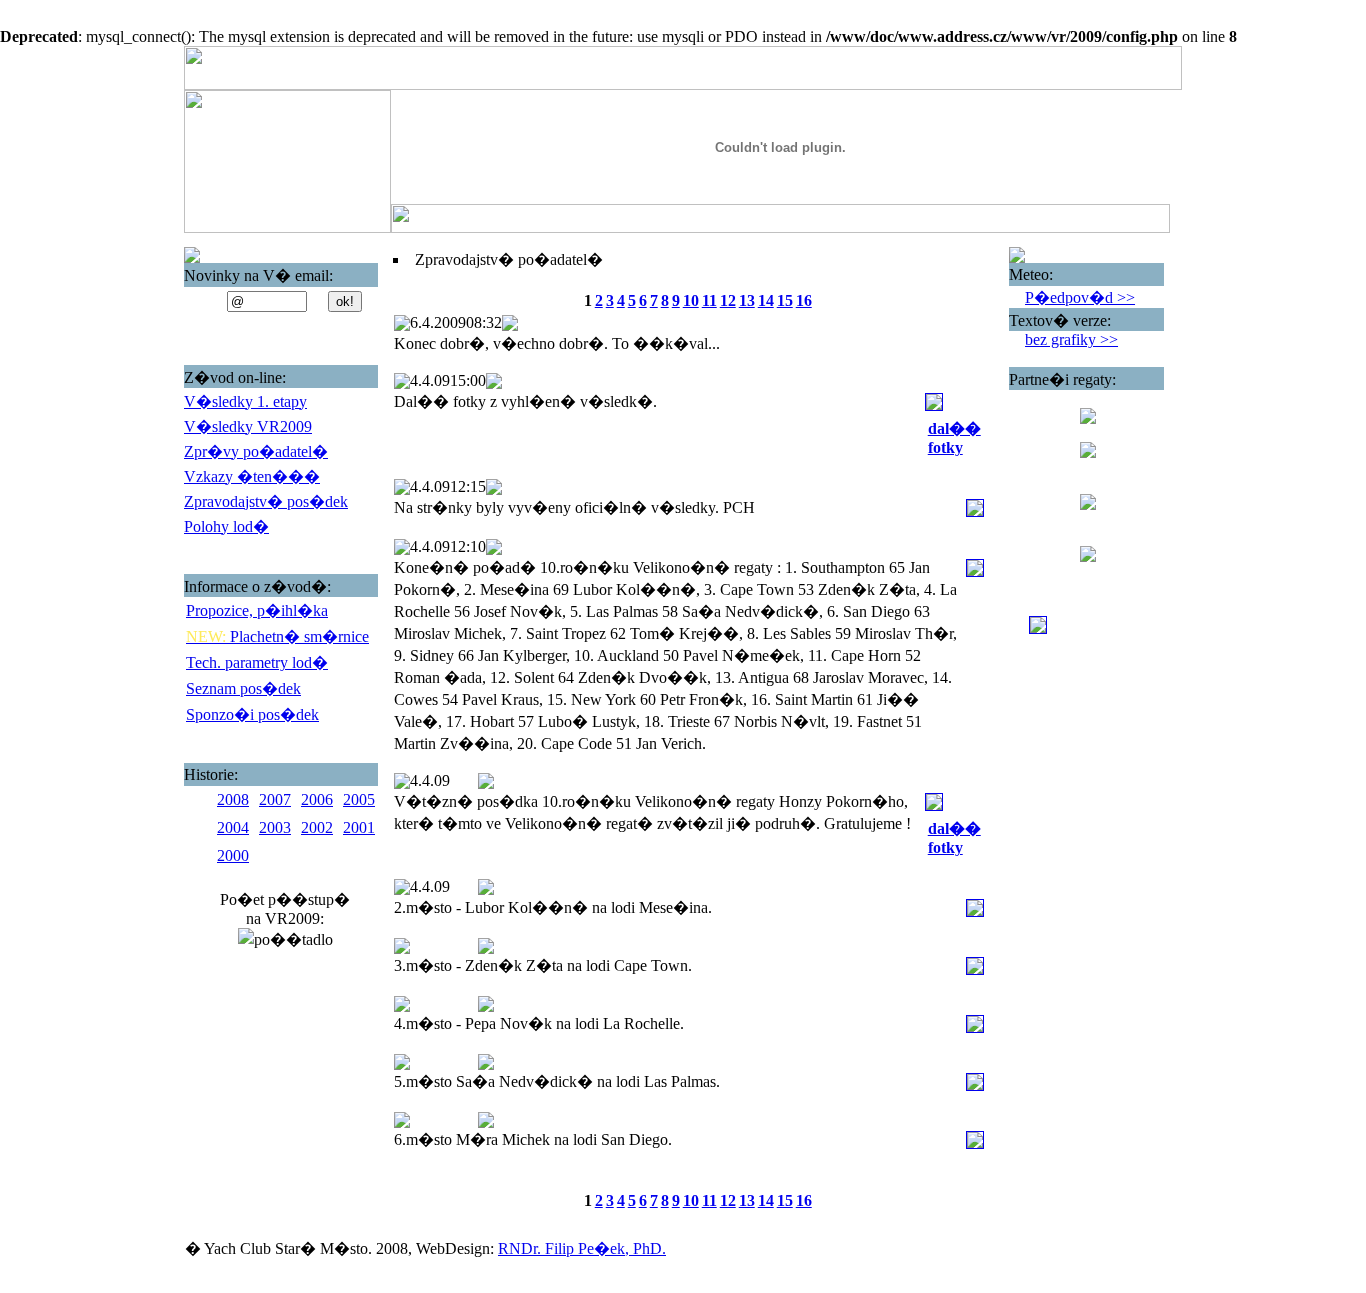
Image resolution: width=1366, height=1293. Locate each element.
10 (691, 300)
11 (709, 300)
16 (804, 300)
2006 (317, 799)
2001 (359, 827)
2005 (359, 799)
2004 (233, 827)
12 (728, 300)
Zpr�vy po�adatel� (256, 451)
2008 (233, 799)
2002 (317, 827)
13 (747, 300)
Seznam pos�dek (243, 688)
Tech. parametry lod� (257, 662)
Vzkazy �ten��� (252, 476)
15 (785, 300)
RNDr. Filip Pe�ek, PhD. (582, 1248)
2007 (275, 799)
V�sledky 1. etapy (245, 401)
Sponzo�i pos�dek (252, 714)
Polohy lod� (226, 526)
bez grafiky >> (1071, 339)
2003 (275, 827)
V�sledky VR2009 (248, 426)
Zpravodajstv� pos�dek (266, 501)
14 (766, 300)
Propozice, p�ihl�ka (257, 610)
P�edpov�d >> (1080, 297)
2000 (233, 855)
